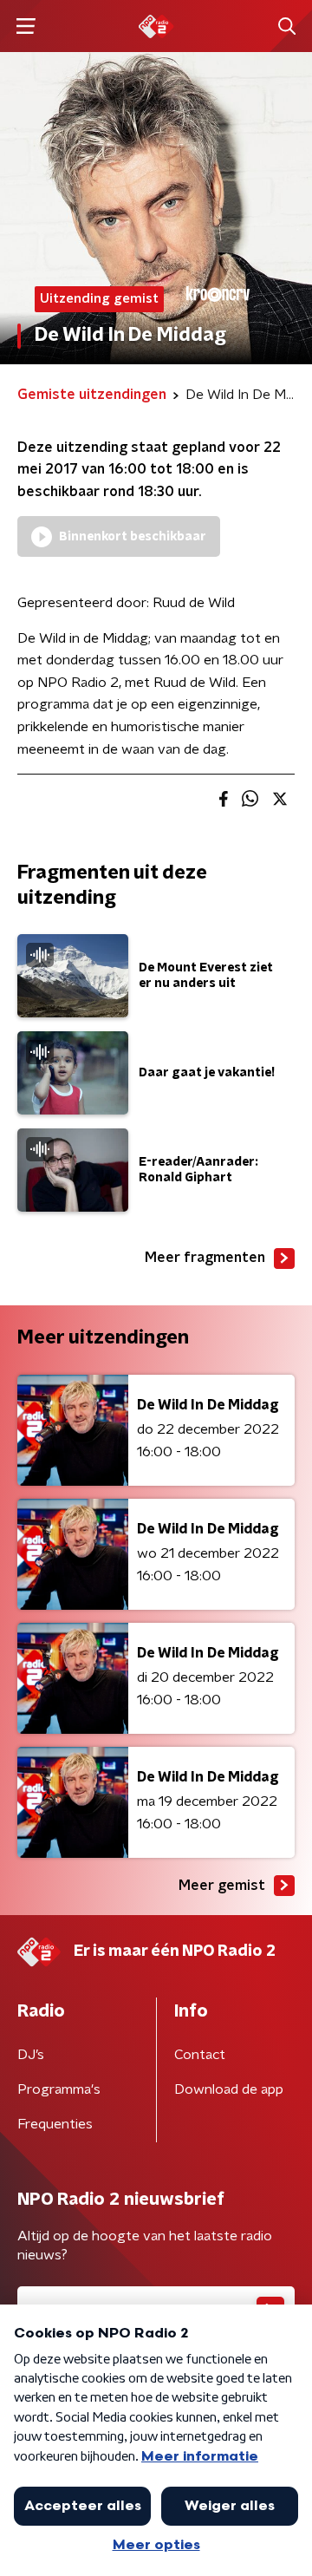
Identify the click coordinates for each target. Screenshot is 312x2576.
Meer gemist (222, 1886)
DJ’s (31, 2055)
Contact (200, 2055)
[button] (26, 26)
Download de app (229, 2089)
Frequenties (55, 2124)
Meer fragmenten (205, 1258)
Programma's (59, 2089)
